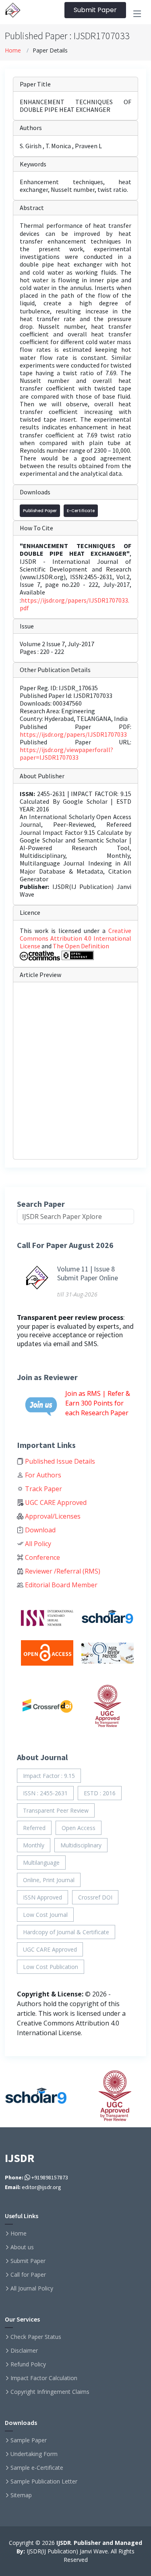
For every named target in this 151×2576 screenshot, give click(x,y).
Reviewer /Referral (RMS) (62, 1571)
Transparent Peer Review (56, 1810)
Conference (42, 1557)
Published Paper (40, 511)
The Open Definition (81, 946)
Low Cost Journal (45, 1915)
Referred (34, 1828)
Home (13, 50)
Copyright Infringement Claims (50, 2392)
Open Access (79, 1828)
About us (22, 2247)
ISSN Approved (42, 1897)
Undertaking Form (34, 2454)
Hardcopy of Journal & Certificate (66, 1932)
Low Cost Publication (51, 1967)
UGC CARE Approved (55, 1502)
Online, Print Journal (49, 1880)
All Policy (37, 1544)
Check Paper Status (36, 2337)
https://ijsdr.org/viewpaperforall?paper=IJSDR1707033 (66, 753)
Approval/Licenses (52, 1516)
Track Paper (43, 1489)
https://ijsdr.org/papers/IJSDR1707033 (73, 734)
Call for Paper (28, 2275)
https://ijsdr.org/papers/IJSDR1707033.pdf (74, 604)
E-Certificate (81, 511)
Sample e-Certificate (37, 2468)
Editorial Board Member (60, 1585)
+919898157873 (49, 2177)
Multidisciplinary (81, 1845)
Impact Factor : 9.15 (49, 1776)
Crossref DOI (95, 1897)
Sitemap (21, 2495)
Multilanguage (41, 1863)
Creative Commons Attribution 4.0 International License (75, 938)
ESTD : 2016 (100, 1793)
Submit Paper (95, 10)
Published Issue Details (59, 1461)
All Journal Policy (32, 2288)
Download (39, 1530)
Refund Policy (28, 2364)
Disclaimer (24, 2351)
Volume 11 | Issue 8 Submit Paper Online (88, 1273)
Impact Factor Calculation (44, 2378)
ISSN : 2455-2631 (45, 1793)
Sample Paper (29, 2440)
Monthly (34, 1845)
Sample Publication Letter (44, 2481)
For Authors (42, 1475)
